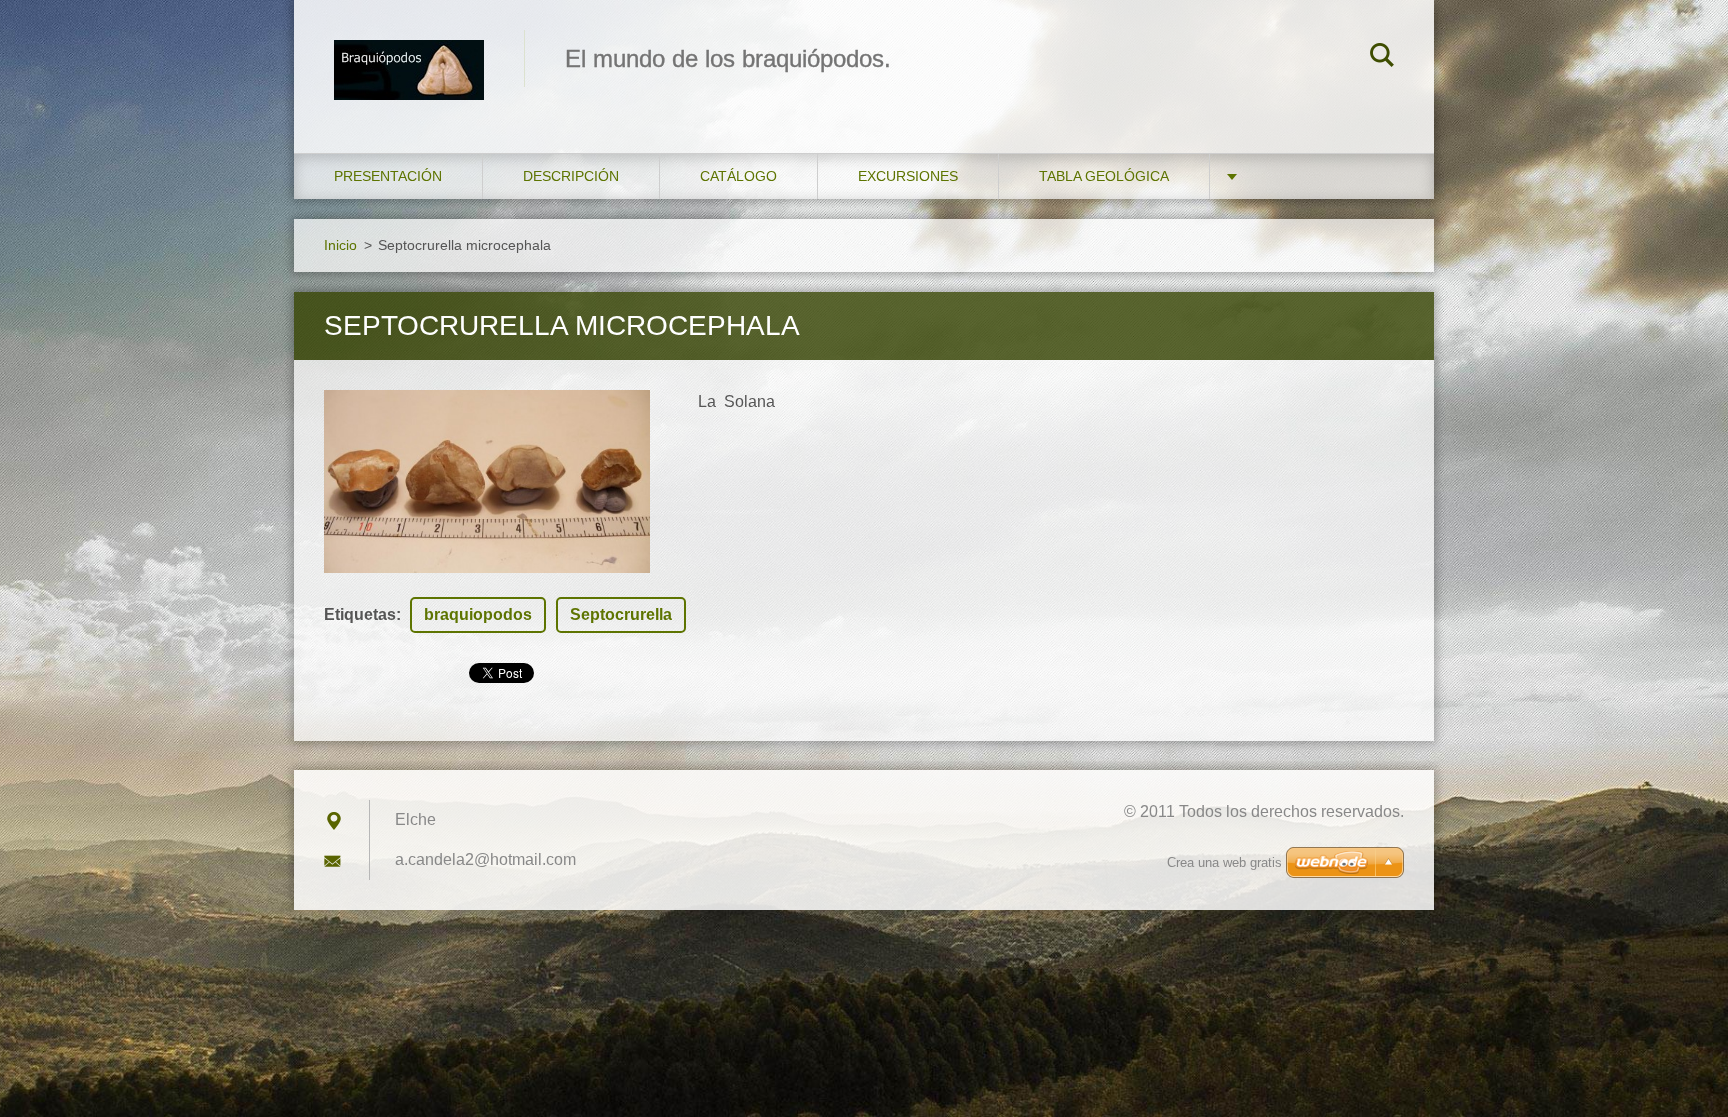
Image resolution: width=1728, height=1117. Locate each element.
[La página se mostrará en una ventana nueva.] (487, 481)
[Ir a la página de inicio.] (409, 56)
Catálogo (738, 176)
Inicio (340, 245)
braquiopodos (478, 614)
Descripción (571, 176)
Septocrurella (621, 614)
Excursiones (908, 176)
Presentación (388, 176)
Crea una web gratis (1224, 862)
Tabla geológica (1104, 176)
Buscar (1382, 58)
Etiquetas (360, 614)
